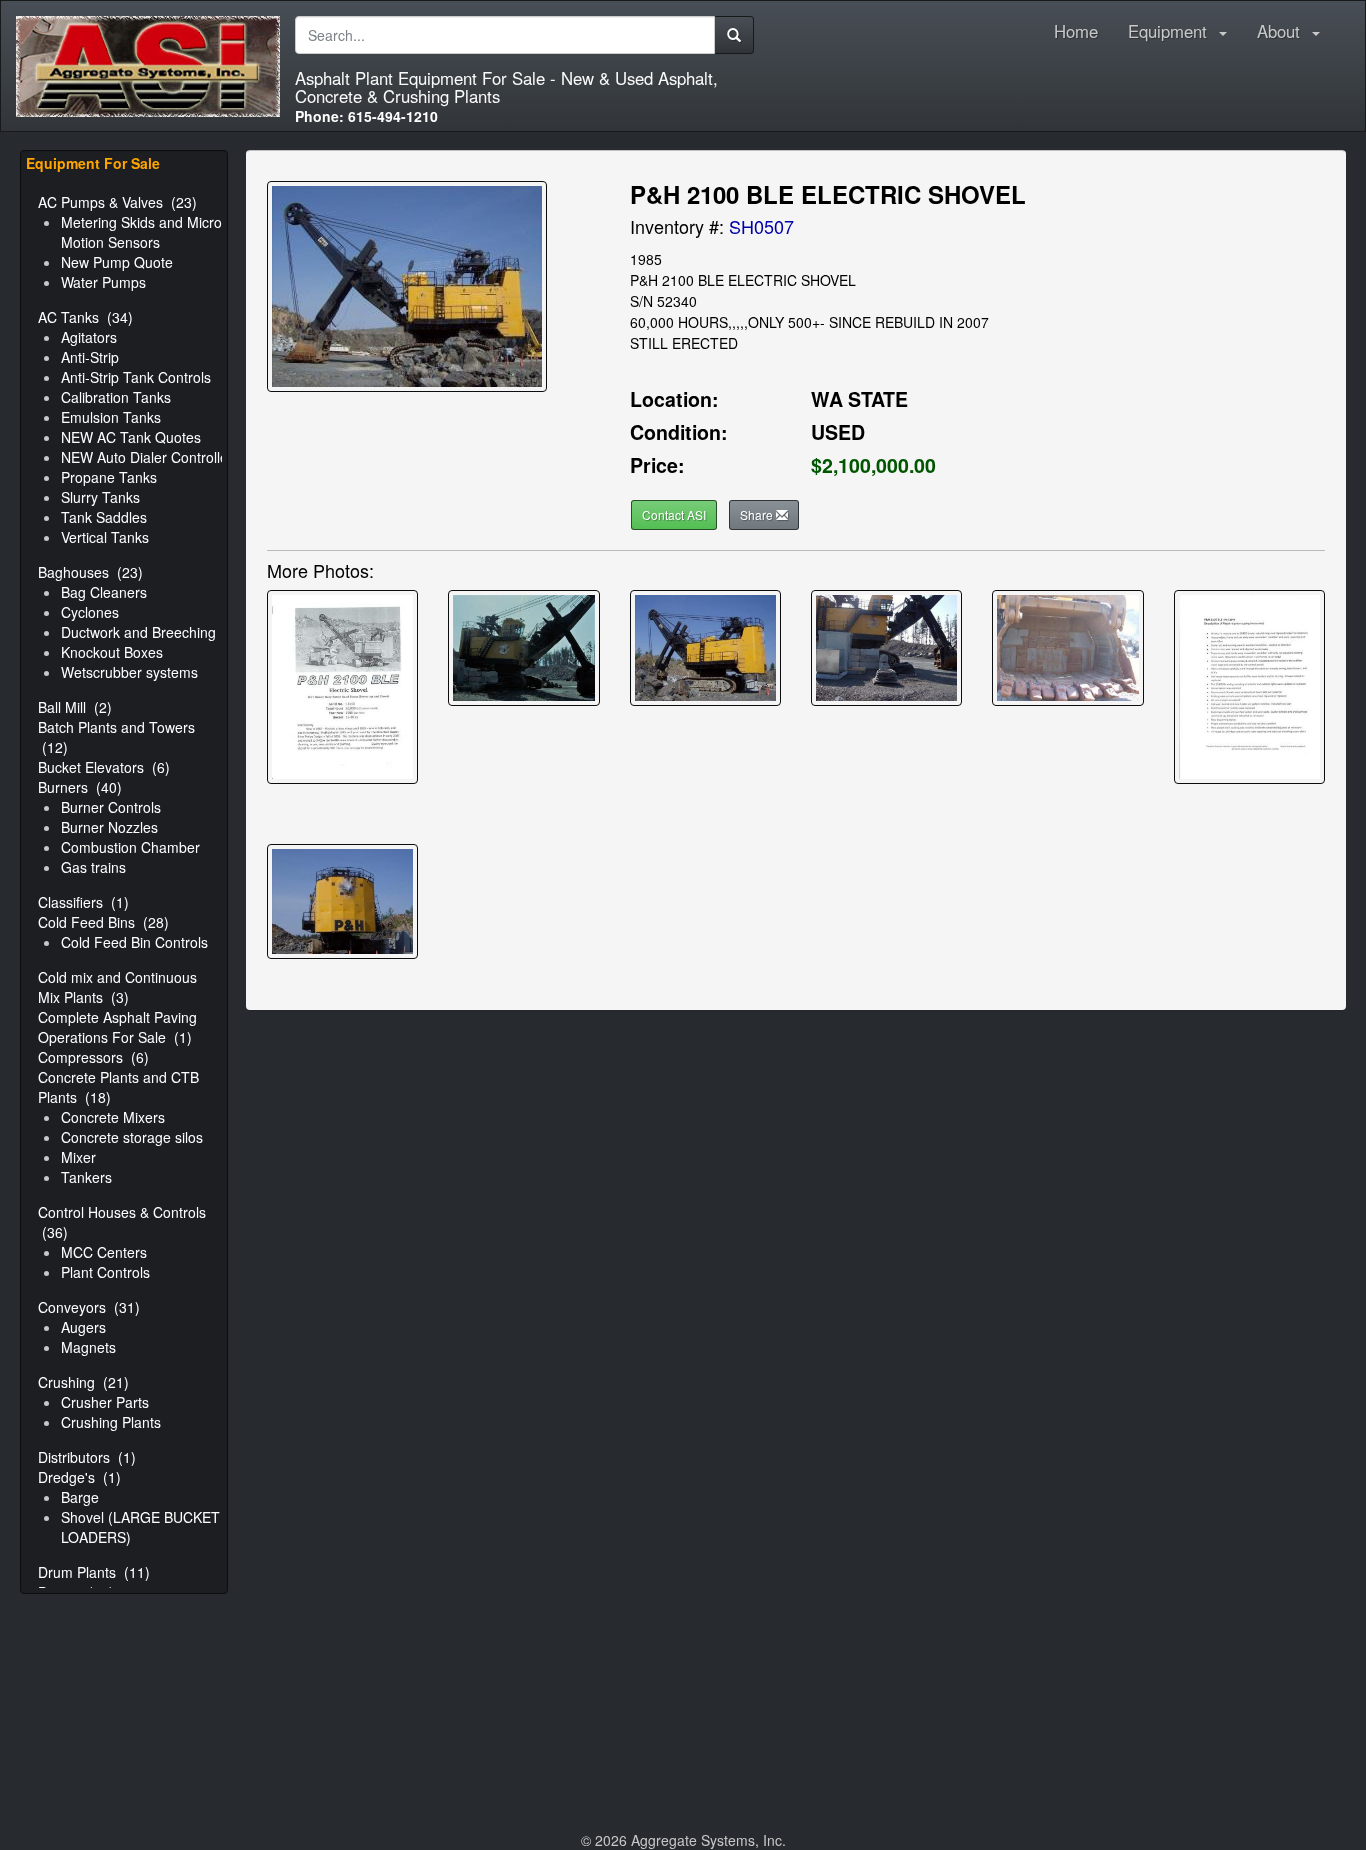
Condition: (679, 432)
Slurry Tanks (100, 497)
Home (1076, 32)
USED (838, 432)
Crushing (83, 1382)
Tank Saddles (104, 517)
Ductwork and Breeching (138, 632)
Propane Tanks (109, 477)
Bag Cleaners (104, 592)
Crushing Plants (111, 1422)
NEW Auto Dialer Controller (147, 457)
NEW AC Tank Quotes (131, 437)
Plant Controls (105, 1272)
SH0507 (761, 226)
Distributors (87, 1457)
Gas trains (93, 867)
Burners (80, 787)
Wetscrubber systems (129, 672)
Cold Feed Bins (103, 922)
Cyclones (90, 612)
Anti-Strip (90, 357)
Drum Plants (94, 1572)
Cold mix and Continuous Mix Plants (117, 987)
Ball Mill (75, 707)
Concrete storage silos (132, 1137)
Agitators (89, 337)
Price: (657, 465)
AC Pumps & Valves (117, 202)
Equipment (1172, 32)
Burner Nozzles (109, 827)
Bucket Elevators (104, 767)
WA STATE (859, 399)
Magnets (88, 1347)
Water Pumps (103, 282)
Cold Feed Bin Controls (134, 942)
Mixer (78, 1157)
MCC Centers (104, 1252)
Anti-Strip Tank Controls (136, 377)
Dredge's (79, 1477)
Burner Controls (111, 807)
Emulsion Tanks (111, 417)
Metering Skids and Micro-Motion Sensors (144, 232)
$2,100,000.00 (873, 465)
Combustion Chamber (130, 847)
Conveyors (89, 1307)
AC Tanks (85, 317)
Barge (80, 1497)
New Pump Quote (117, 262)
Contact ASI (674, 514)
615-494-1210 (366, 116)
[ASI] (148, 26)
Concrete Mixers (113, 1117)
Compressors (93, 1057)
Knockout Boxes (112, 652)
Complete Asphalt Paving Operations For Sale (117, 1027)
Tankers (86, 1177)
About (1283, 32)
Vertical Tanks (105, 537)
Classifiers (83, 902)
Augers (83, 1327)
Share (758, 514)
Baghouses (90, 572)
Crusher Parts (105, 1402)
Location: (674, 399)
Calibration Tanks (116, 397)
